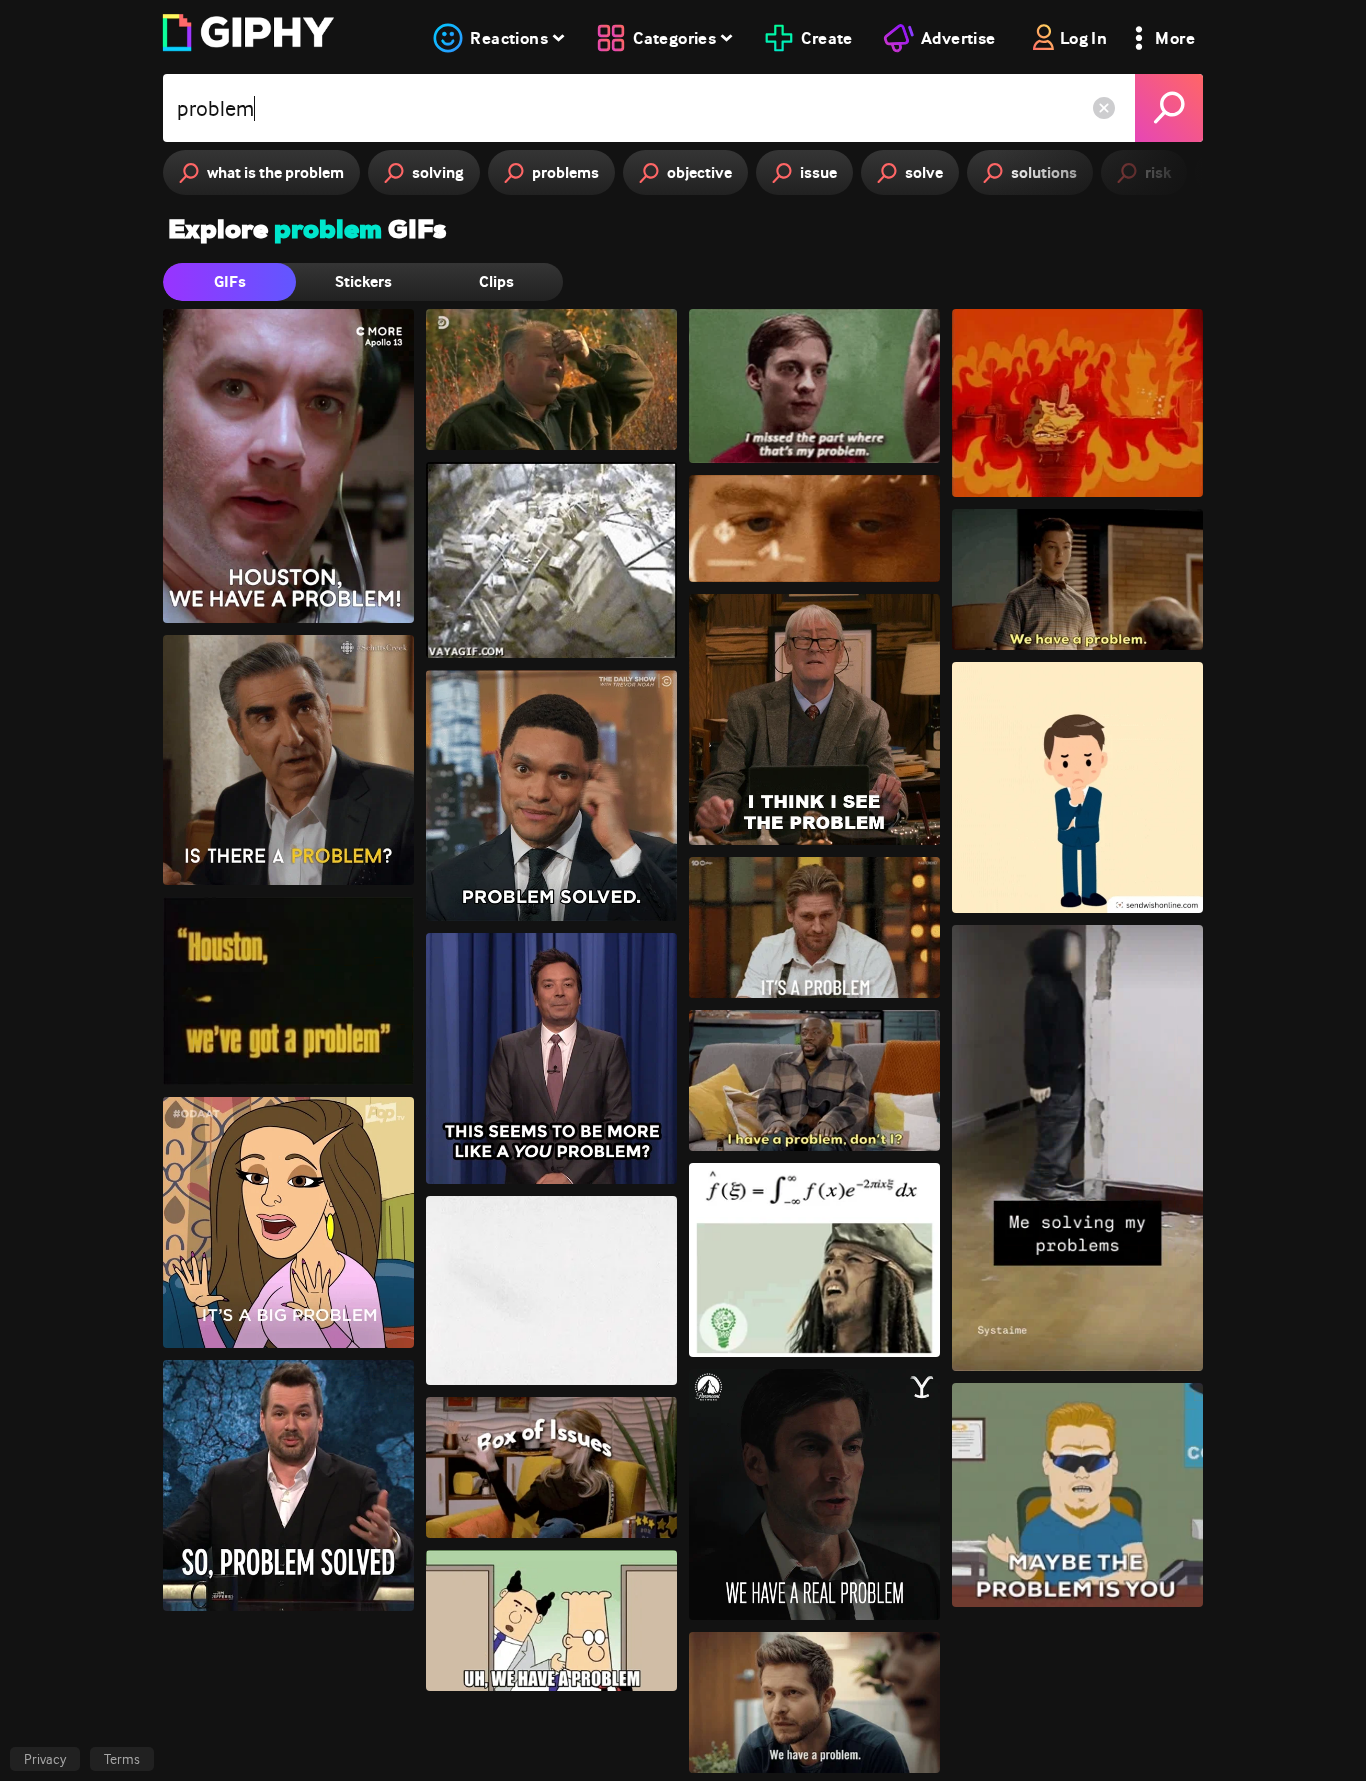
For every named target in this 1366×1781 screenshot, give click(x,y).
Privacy (45, 1759)
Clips (496, 281)
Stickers (363, 281)
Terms (122, 1759)
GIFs (230, 281)
